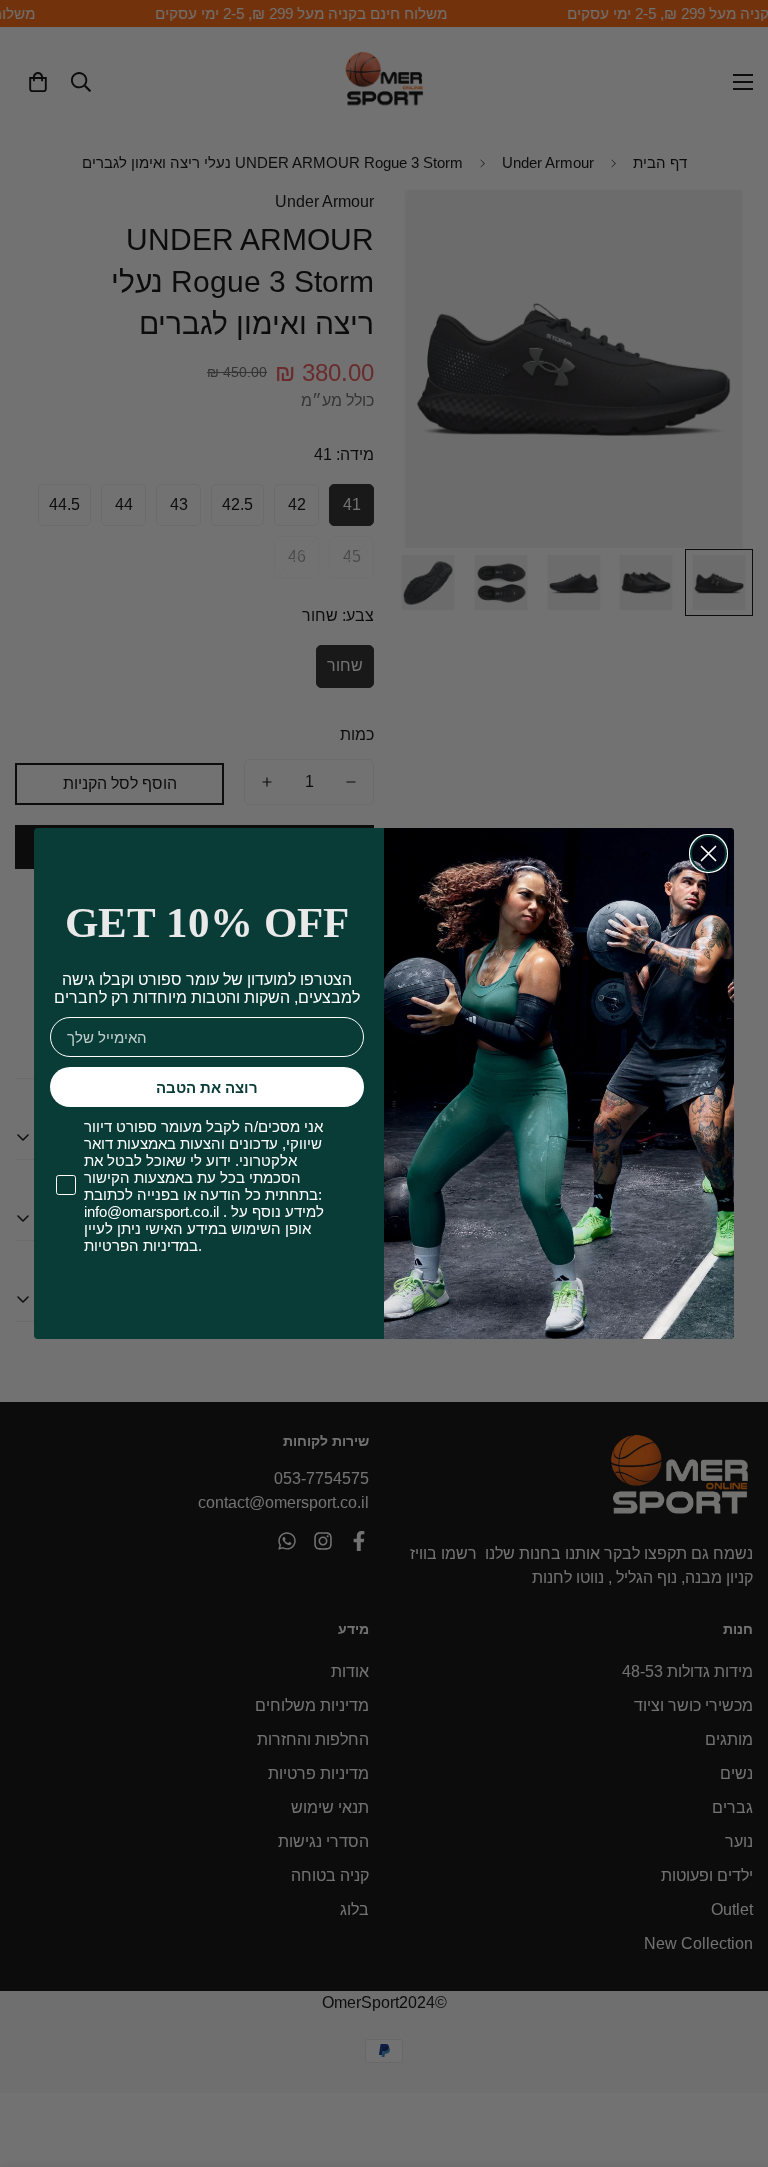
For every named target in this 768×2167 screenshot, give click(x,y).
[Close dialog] (708, 853)
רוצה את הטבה (207, 1087)
